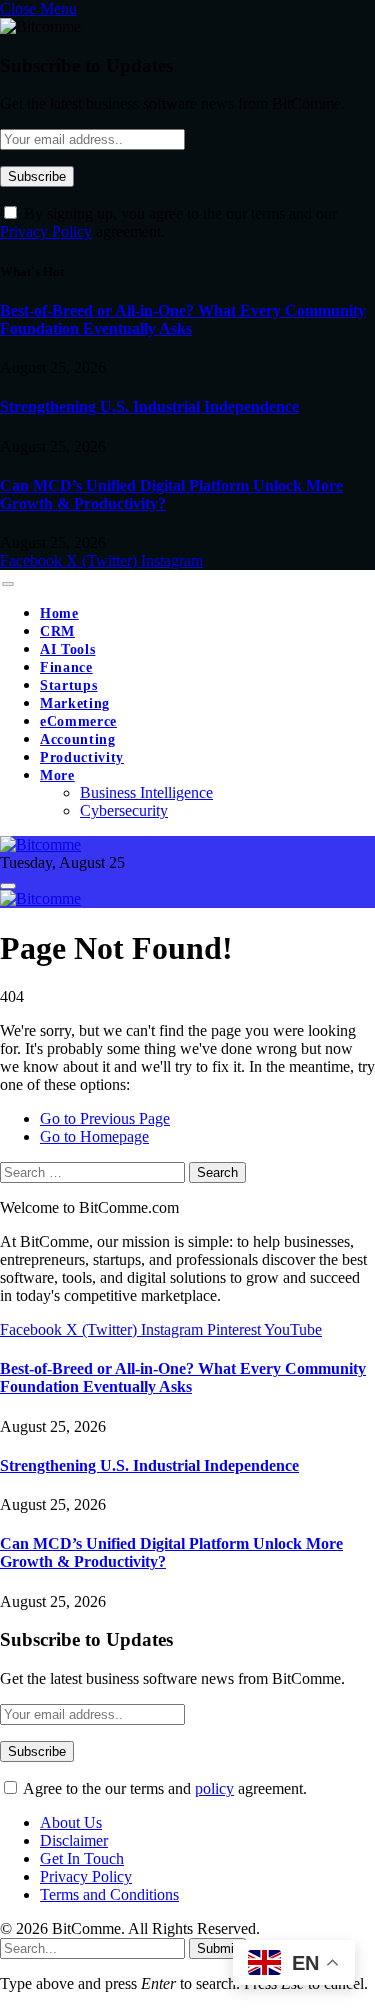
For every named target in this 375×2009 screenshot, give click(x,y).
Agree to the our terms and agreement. (163, 1788)
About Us (71, 1822)
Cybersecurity (124, 810)
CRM (57, 631)
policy (214, 1788)
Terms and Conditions (109, 1894)
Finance (66, 667)
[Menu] (7, 584)
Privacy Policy (46, 231)
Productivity (82, 757)
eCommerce (78, 721)
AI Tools (67, 649)
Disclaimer (74, 1840)
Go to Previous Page (105, 1118)
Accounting (78, 739)
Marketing (75, 703)
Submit (217, 1948)
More (57, 775)
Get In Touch (82, 1858)
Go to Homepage (94, 1136)
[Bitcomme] (40, 844)
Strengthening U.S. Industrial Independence (149, 406)
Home (59, 613)
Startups (68, 685)
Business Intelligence (146, 792)
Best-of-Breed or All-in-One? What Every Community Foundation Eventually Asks (183, 319)
